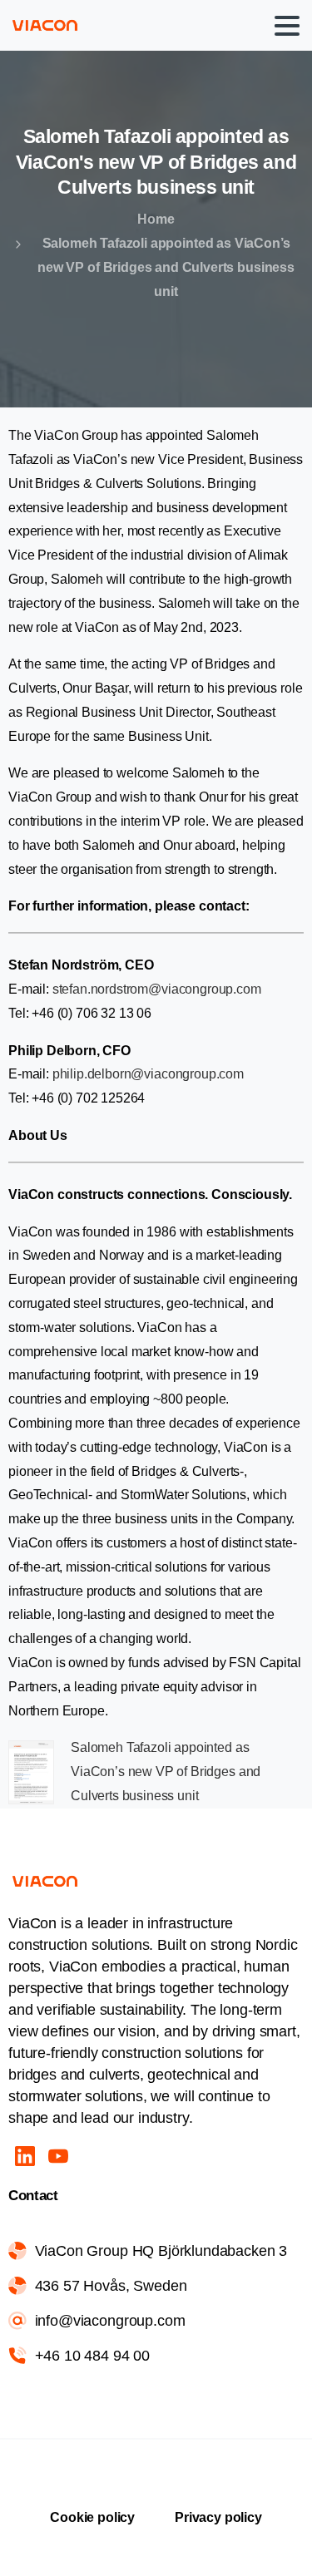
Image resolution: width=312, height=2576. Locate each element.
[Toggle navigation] (287, 26)
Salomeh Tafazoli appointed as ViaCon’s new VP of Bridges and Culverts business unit (166, 1772)
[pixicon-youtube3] (58, 2156)
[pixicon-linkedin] (25, 2156)
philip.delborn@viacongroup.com (148, 1074)
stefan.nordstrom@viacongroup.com (158, 989)
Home (156, 219)
